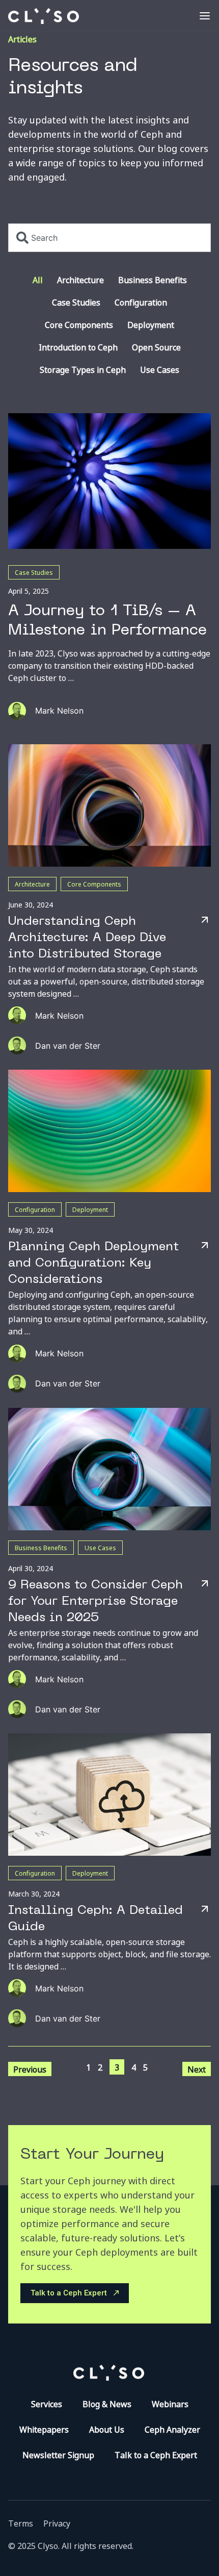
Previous (30, 2069)
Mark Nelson (59, 711)
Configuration (141, 302)
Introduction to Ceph (78, 347)
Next (197, 2069)
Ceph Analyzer (172, 2429)
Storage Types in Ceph (83, 369)
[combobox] (109, 238)
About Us (107, 2429)
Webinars (170, 2404)
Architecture (80, 280)
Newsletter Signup (58, 2455)
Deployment (151, 324)
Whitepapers (44, 2429)
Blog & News (107, 2404)
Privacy (57, 2523)
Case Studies (76, 302)
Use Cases (160, 369)
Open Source (156, 347)
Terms (21, 2523)
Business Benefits (153, 280)
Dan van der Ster (68, 1046)
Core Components (79, 324)
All (38, 280)
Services (47, 2404)
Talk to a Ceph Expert (156, 2455)
